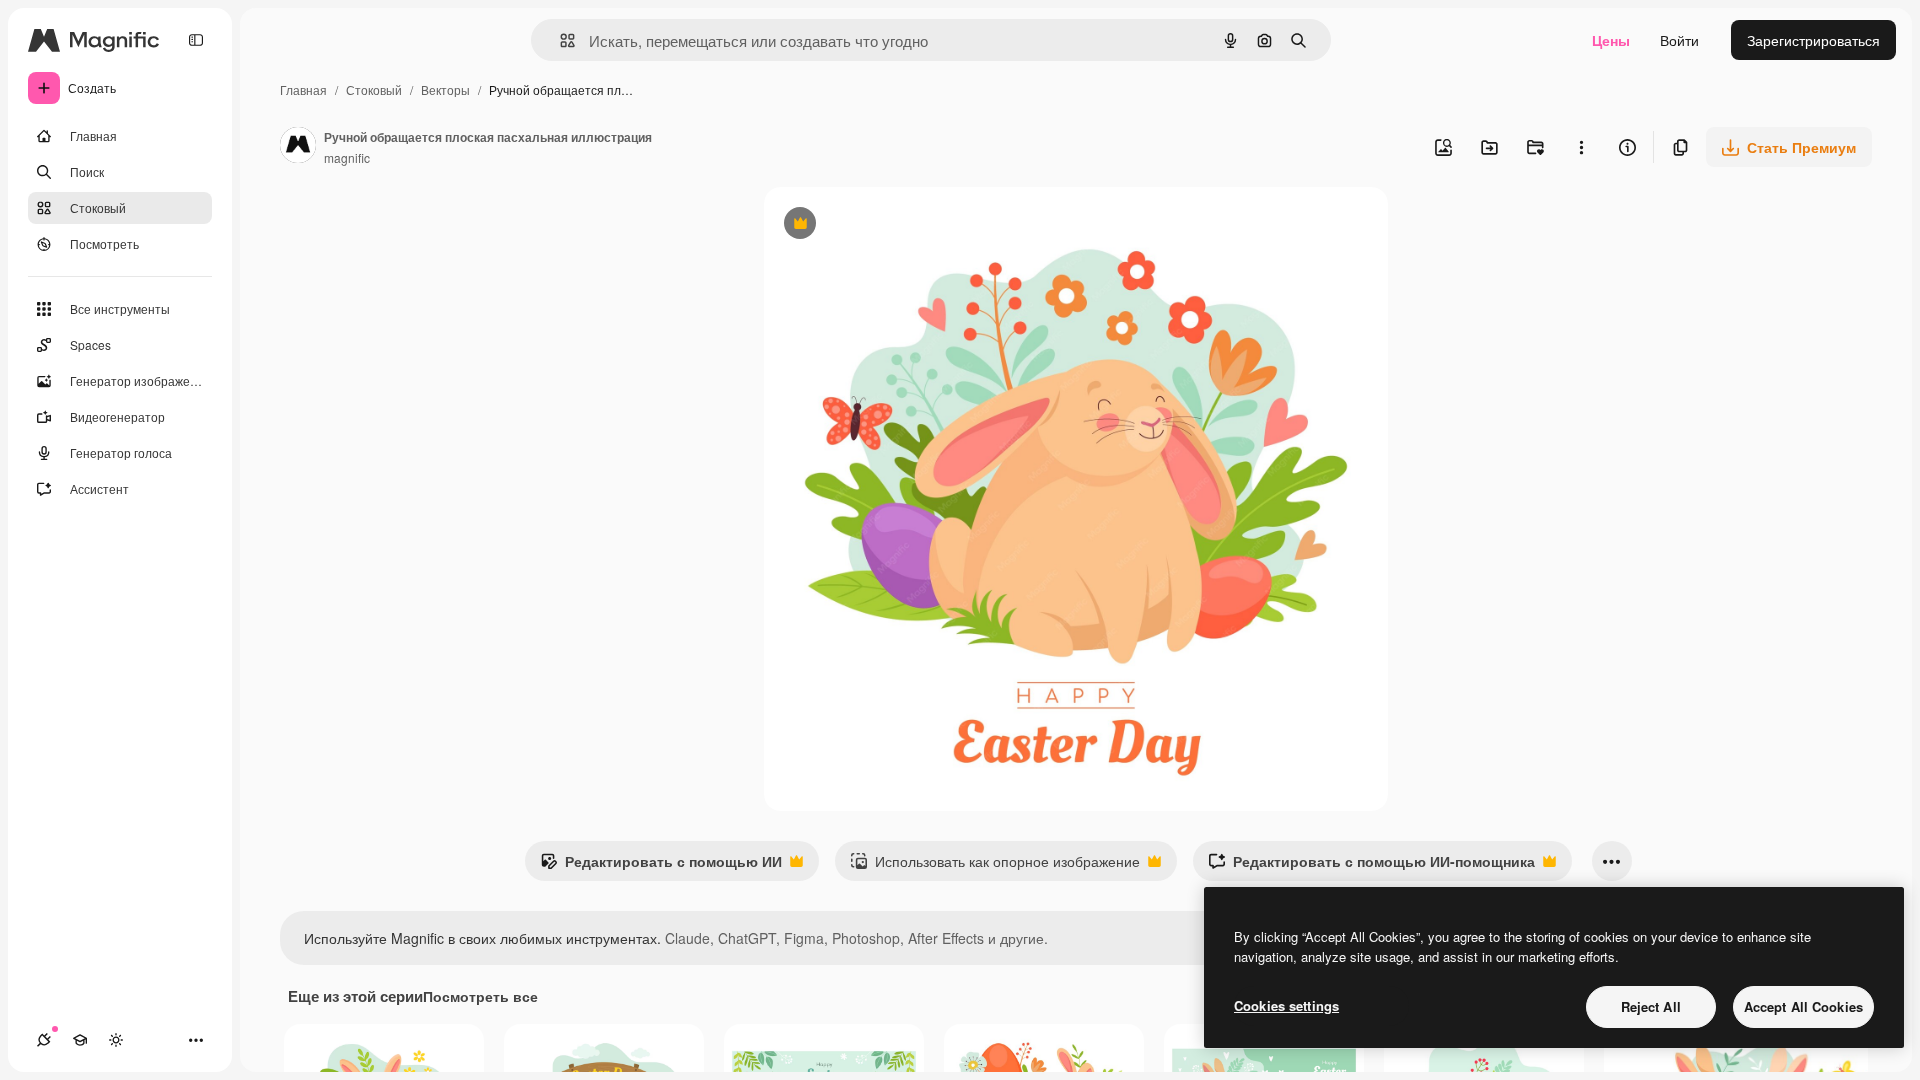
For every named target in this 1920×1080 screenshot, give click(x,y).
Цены (1611, 40)
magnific (347, 157)
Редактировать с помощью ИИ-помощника (1371, 866)
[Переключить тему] (116, 1040)
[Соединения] (44, 1040)
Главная (303, 89)
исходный (898, 225)
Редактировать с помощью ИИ (661, 866)
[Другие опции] (1581, 147)
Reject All (1651, 1006)
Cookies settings (1286, 1005)
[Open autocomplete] (559, 40)
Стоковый (374, 89)
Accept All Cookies (1803, 1006)
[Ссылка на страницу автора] (298, 147)
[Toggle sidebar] (196, 40)
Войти (1679, 40)
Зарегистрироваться (1813, 40)
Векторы (445, 89)
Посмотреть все (480, 996)
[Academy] (80, 1040)
